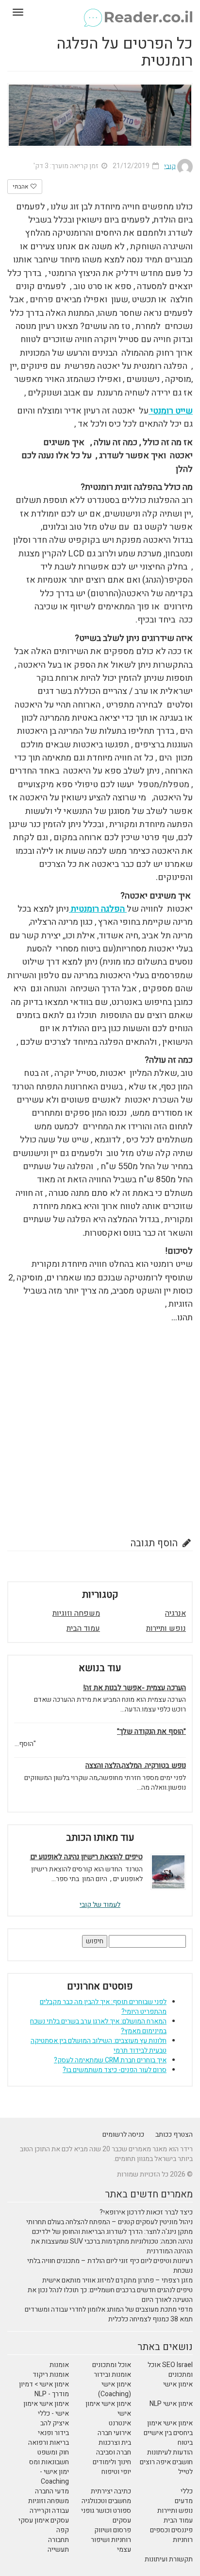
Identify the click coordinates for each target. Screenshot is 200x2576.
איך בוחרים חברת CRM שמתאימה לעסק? (110, 2060)
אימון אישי (178, 2384)
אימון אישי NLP (171, 2404)
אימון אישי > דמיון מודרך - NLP (44, 2389)
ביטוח (185, 2443)
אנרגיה (175, 1613)
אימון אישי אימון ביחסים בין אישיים (168, 2428)
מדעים (184, 2501)
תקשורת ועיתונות (169, 2559)
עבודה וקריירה (49, 2511)
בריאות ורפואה (49, 2443)
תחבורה (58, 2540)
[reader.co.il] (100, 12)
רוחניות (183, 2540)
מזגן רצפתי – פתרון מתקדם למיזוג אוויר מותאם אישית (117, 2280)
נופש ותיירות (166, 1628)
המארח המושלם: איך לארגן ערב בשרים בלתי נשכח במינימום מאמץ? (98, 2026)
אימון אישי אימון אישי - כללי (46, 2409)
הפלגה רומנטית (98, 909)
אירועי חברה (114, 2433)
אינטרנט (120, 2423)
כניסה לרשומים (123, 2135)
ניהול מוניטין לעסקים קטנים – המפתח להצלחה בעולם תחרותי (109, 2222)
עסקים (122, 2520)
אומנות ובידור (112, 2375)
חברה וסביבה (114, 2452)
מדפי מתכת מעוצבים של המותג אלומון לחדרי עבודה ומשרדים (109, 2309)
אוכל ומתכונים (112, 2365)
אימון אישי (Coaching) (115, 2389)
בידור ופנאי (53, 2433)
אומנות (59, 2365)
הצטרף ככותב (174, 2135)
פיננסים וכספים (171, 2530)
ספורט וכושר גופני (106, 2511)
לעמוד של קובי (100, 1905)
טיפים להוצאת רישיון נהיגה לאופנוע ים (86, 1857)
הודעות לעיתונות (170, 2452)
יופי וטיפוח (116, 2472)
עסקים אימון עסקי (44, 2520)
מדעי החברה (52, 2491)
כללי (187, 2491)
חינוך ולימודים (112, 2462)
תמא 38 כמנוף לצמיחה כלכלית (150, 2319)
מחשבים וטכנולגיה (106, 2501)
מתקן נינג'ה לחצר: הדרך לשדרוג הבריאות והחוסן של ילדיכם (112, 2232)
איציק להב (55, 2423)
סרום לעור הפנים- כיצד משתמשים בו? (115, 2070)
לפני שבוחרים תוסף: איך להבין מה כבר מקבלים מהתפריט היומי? (103, 2007)
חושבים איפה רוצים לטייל (166, 2467)
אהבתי (21, 187)
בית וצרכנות (115, 2443)
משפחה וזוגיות (76, 1613)
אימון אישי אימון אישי (108, 2409)
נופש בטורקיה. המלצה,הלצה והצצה (136, 1766)
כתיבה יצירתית (111, 2491)
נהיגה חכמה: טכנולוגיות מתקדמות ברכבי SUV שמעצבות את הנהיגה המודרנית (112, 2246)
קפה (63, 2530)
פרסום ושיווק (113, 2530)
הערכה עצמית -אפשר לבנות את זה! (134, 1688)
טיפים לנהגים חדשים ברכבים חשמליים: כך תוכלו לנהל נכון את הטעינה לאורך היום (110, 2295)
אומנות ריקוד (51, 2375)
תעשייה (58, 2550)
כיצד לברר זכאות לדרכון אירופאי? (146, 2212)
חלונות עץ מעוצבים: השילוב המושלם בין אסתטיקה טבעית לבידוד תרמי (99, 2046)
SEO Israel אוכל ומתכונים (170, 2370)
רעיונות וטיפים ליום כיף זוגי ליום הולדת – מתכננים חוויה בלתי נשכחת (110, 2266)
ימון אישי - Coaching (54, 2477)
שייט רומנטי (171, 411)
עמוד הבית (83, 1628)
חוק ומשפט (53, 2452)
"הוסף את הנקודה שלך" (151, 1732)
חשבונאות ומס (49, 2462)
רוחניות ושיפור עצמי (111, 2545)
